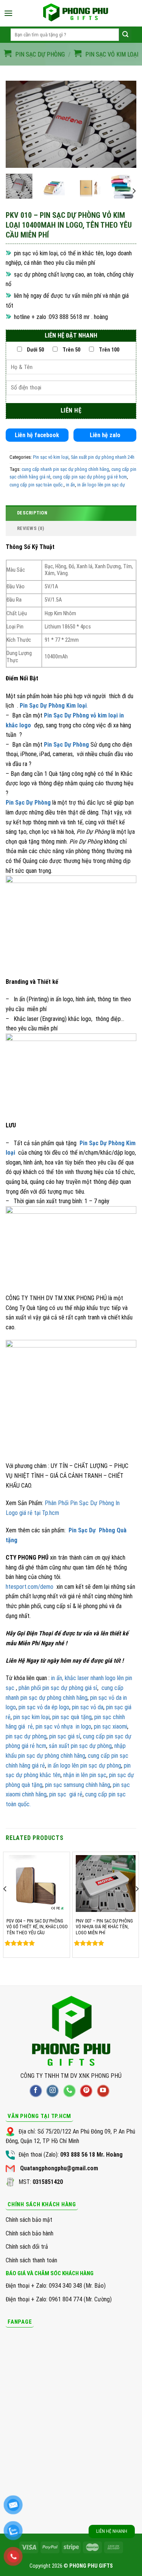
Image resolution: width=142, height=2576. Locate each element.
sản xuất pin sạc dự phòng (80, 1746)
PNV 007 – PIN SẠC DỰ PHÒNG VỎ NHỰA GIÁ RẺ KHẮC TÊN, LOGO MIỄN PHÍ (104, 1927)
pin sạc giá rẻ (66, 1794)
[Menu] (8, 13)
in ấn (70, 485)
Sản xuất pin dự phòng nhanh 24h (103, 457)
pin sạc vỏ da (88, 1707)
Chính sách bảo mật (29, 2220)
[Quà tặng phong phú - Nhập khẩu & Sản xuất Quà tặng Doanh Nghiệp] (75, 13)
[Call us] (69, 2091)
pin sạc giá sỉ (65, 1736)
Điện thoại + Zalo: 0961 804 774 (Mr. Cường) (59, 2299)
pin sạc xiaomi (111, 1726)
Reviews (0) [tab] (30, 528)
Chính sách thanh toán (31, 2260)
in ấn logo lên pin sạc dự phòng (84, 1766)
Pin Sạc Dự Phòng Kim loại (53, 706)
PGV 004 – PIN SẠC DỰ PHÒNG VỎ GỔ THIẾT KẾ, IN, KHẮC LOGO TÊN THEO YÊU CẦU (37, 1927)
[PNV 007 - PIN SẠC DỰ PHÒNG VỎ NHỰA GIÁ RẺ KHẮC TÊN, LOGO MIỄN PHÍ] (106, 1884)
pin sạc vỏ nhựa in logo (63, 1726)
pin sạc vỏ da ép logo (44, 1707)
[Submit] (125, 35)
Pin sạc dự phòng (40, 54)
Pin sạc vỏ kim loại (112, 54)
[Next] (124, 124)
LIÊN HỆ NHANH (112, 2531)
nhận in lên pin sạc (84, 1775)
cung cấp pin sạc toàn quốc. (37, 485)
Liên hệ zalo (105, 435)
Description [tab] (32, 513)
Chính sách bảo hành (30, 2233)
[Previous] (18, 124)
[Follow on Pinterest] (86, 2091)
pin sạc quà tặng (72, 1717)
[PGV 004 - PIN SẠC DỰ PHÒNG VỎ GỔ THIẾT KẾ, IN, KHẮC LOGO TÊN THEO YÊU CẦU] (37, 1884)
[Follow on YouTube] (103, 2091)
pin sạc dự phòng (26, 1736)
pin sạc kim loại (31, 1717)
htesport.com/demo (30, 1587)
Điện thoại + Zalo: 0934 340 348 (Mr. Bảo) (56, 2286)
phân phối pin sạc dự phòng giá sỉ (58, 1688)
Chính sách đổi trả (27, 2247)
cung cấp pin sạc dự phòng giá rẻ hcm (90, 477)
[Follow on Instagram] (52, 2091)
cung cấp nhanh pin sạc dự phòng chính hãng (65, 469)
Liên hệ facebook (37, 435)
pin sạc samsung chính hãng (77, 1785)
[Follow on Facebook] (36, 2091)
